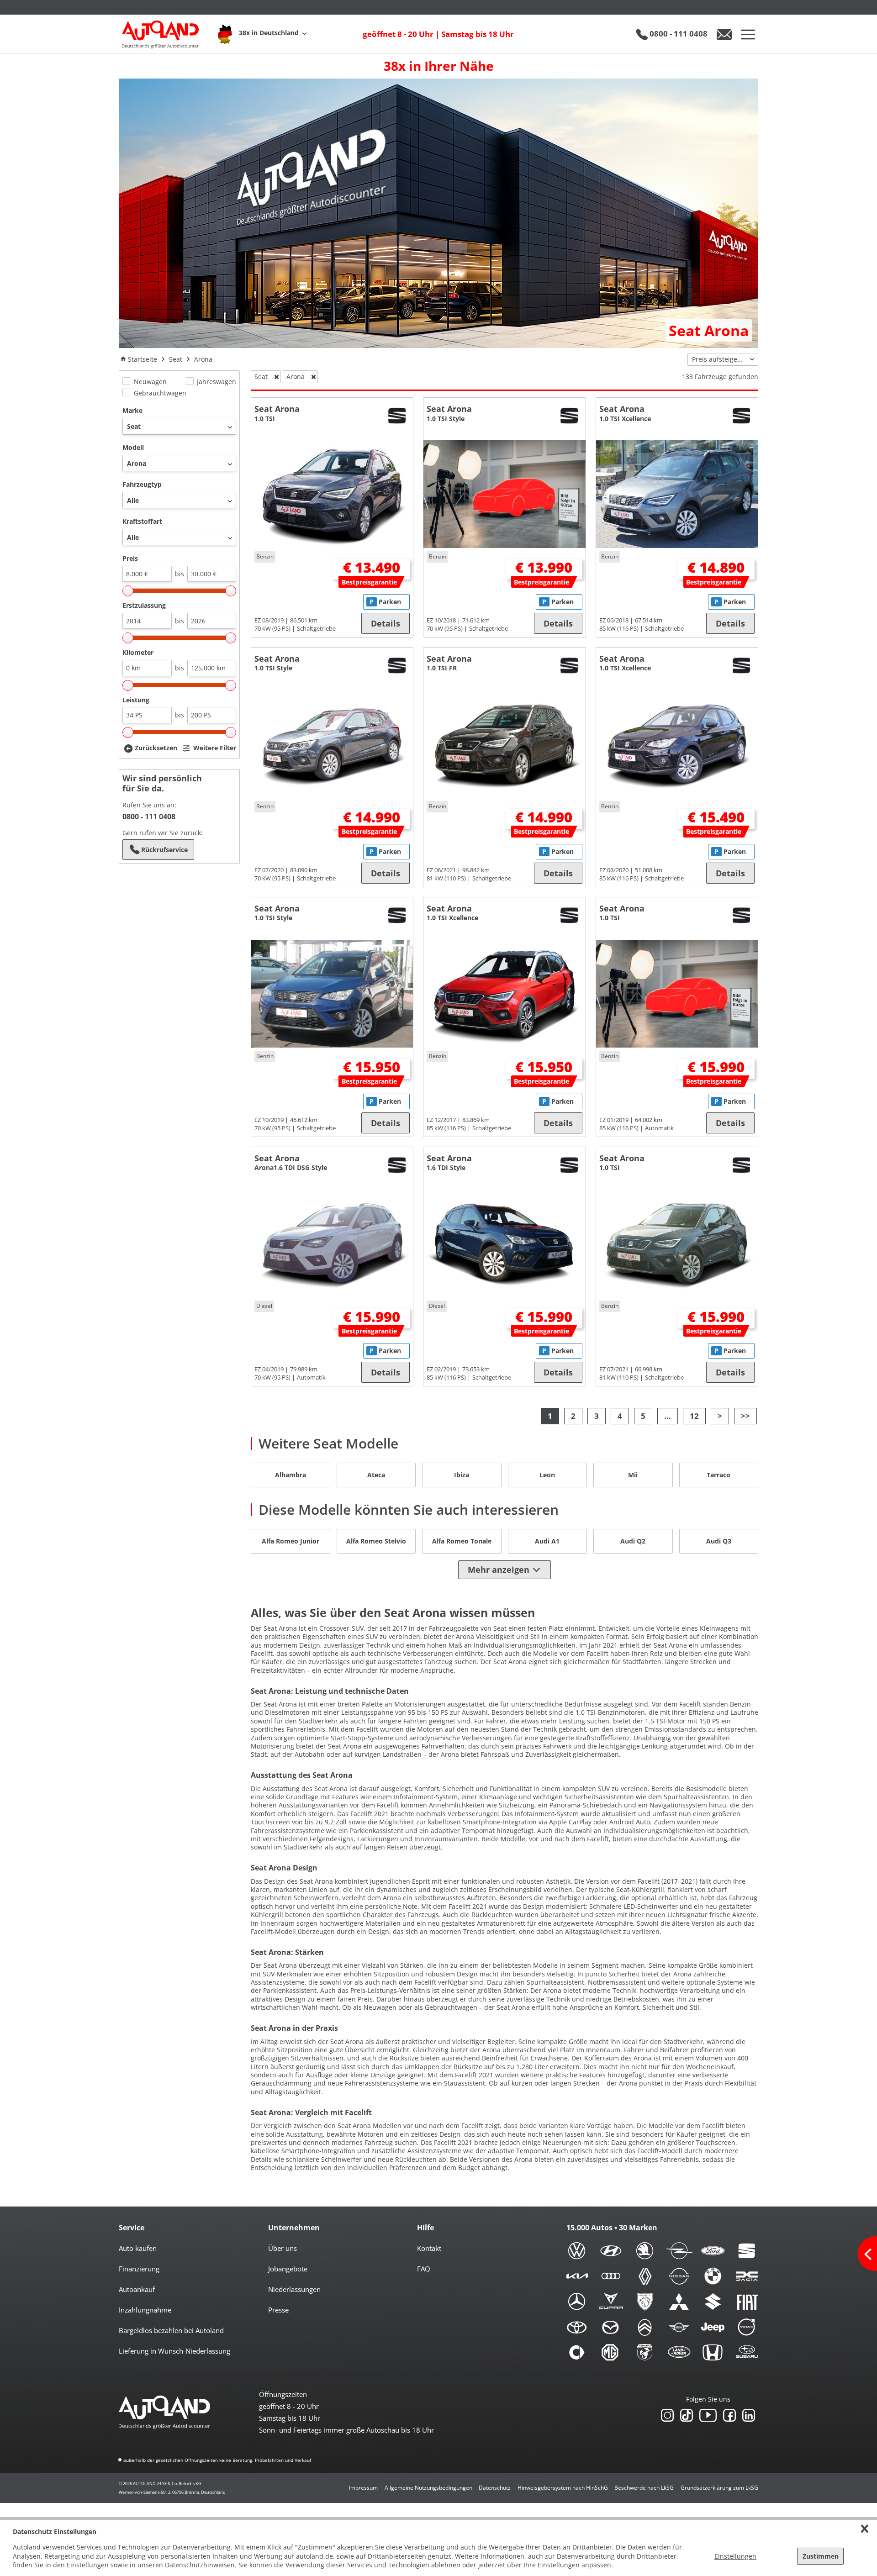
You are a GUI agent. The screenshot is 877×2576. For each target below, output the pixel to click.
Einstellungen (735, 2556)
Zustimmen (821, 2556)
